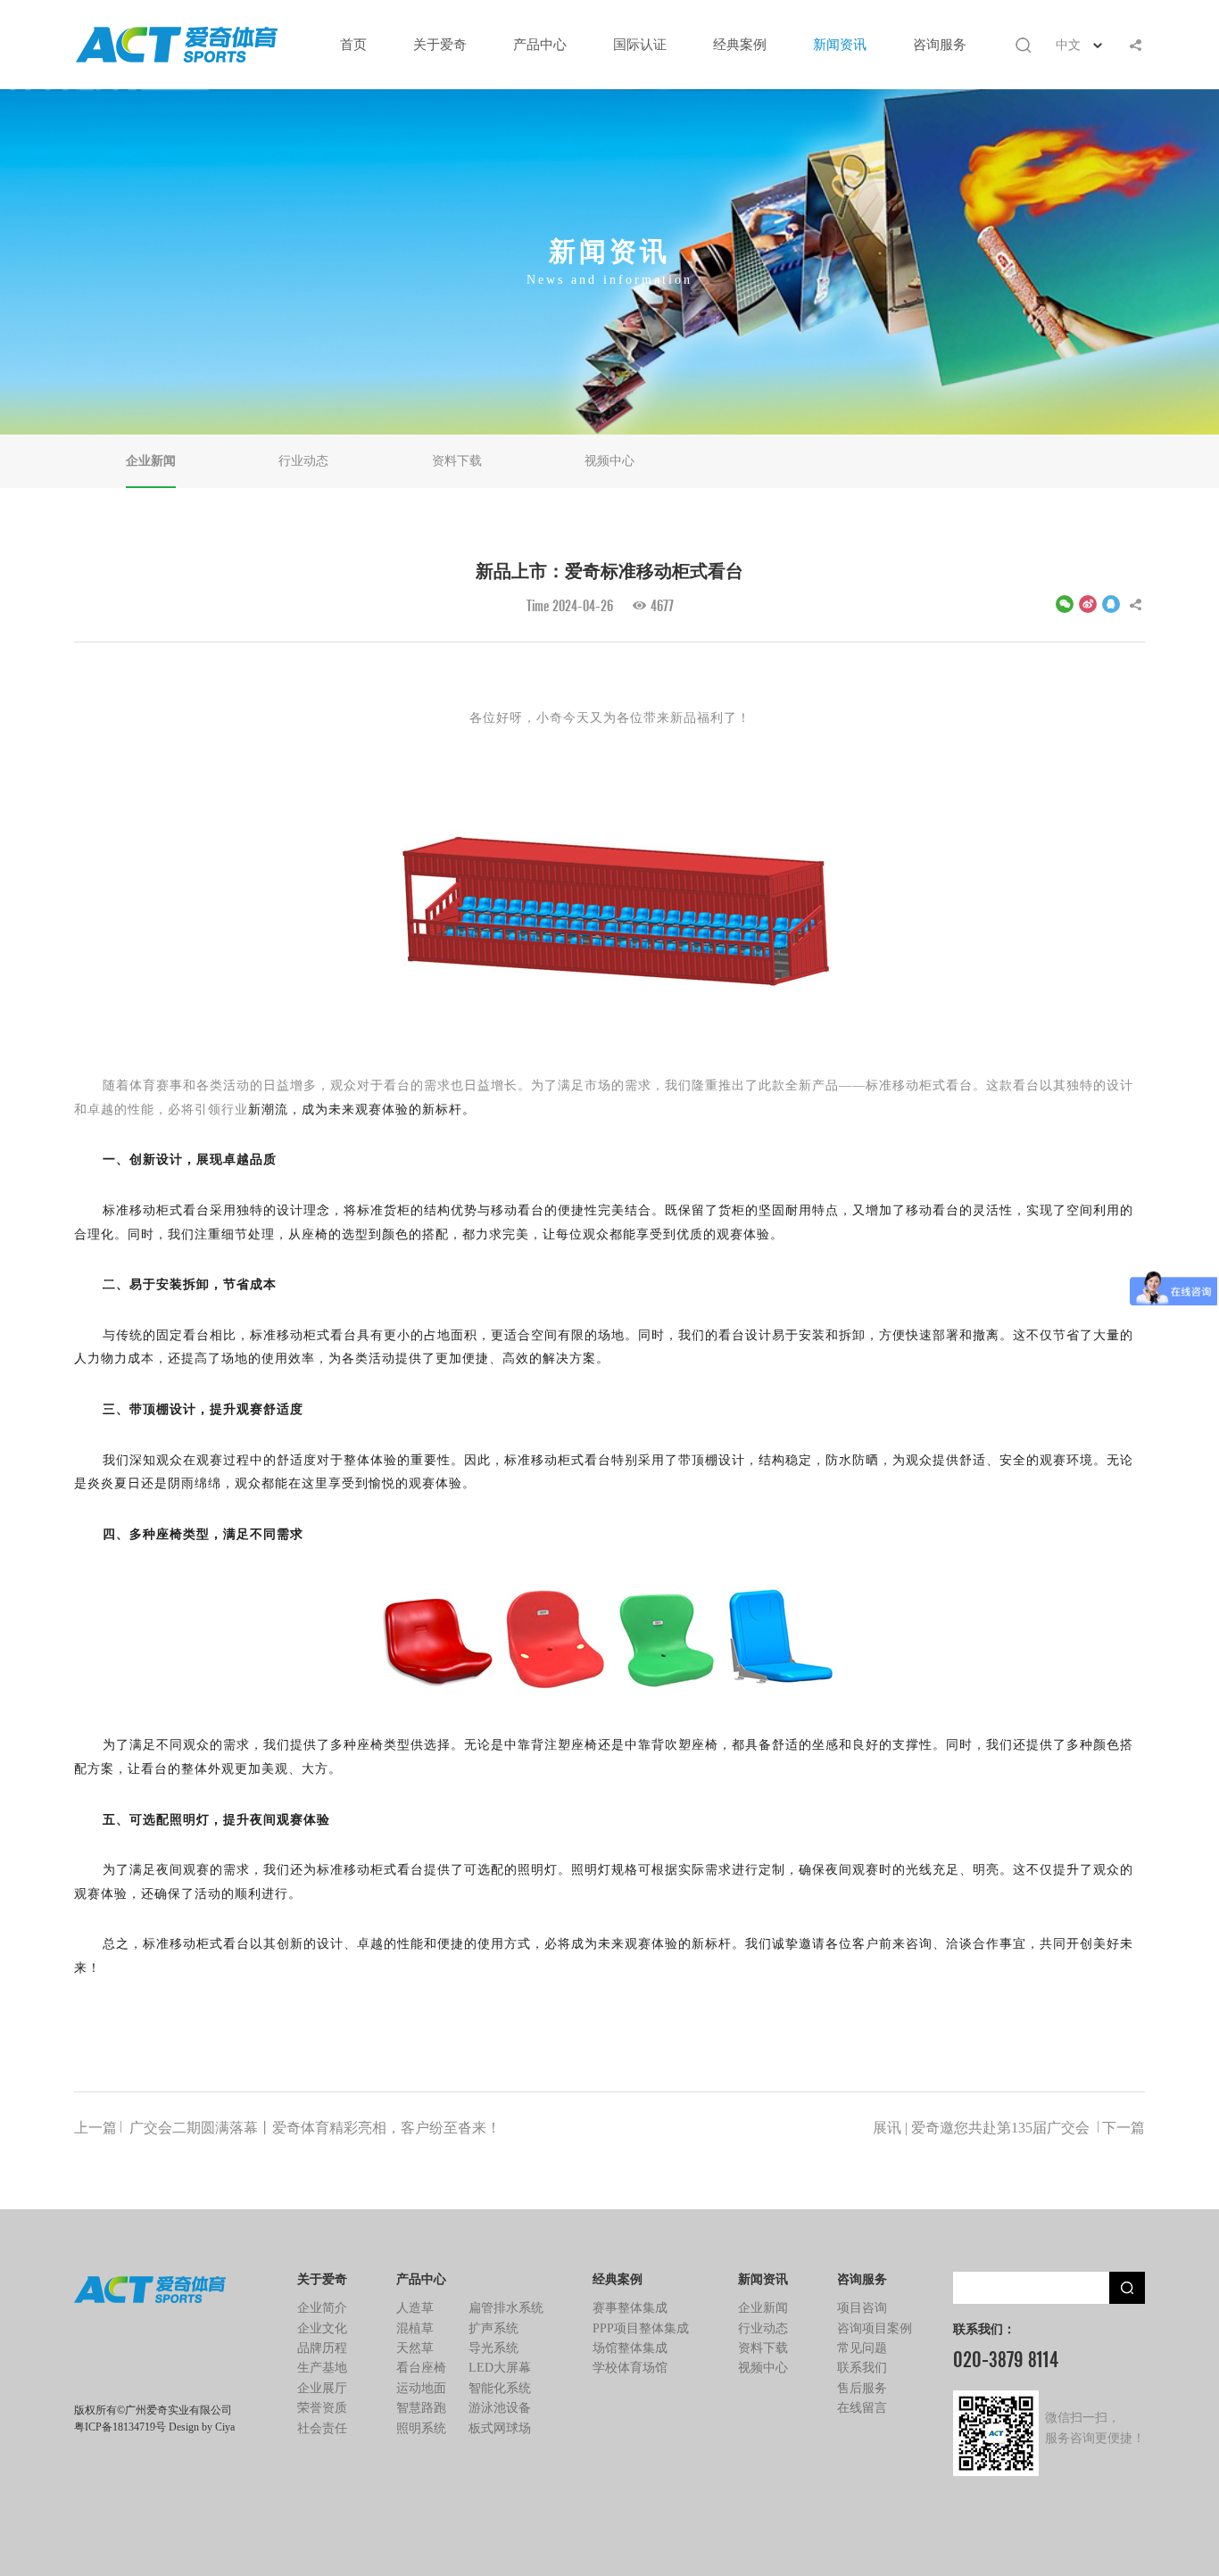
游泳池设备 (500, 2408)
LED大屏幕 (500, 2368)
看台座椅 (421, 2368)
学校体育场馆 (630, 2368)
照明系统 (421, 2428)
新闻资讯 (840, 45)
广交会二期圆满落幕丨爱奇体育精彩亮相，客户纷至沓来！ (287, 2127)
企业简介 (322, 2308)
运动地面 (421, 2388)
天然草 (415, 2348)
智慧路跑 (421, 2408)
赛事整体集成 (630, 2308)
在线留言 (862, 2408)
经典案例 (740, 45)
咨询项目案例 (875, 2328)
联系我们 (862, 2368)
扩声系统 (493, 2328)
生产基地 (322, 2368)
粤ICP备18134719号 (120, 2427)
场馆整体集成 (630, 2348)
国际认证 (640, 45)
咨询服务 (940, 45)
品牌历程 (322, 2348)
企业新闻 (151, 461)
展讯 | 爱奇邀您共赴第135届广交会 (1009, 2127)
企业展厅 (322, 2388)
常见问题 (862, 2348)
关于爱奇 (440, 45)
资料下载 (457, 461)
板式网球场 (500, 2428)
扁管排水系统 (506, 2308)
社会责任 (322, 2428)
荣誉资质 (322, 2408)
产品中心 (540, 45)
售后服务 (862, 2388)
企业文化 (322, 2328)
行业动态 (303, 461)
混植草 (415, 2328)
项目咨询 (862, 2308)
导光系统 (493, 2348)
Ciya (225, 2427)
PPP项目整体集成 (641, 2328)
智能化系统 (500, 2388)
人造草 (415, 2308)
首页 (353, 45)
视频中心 (609, 461)
